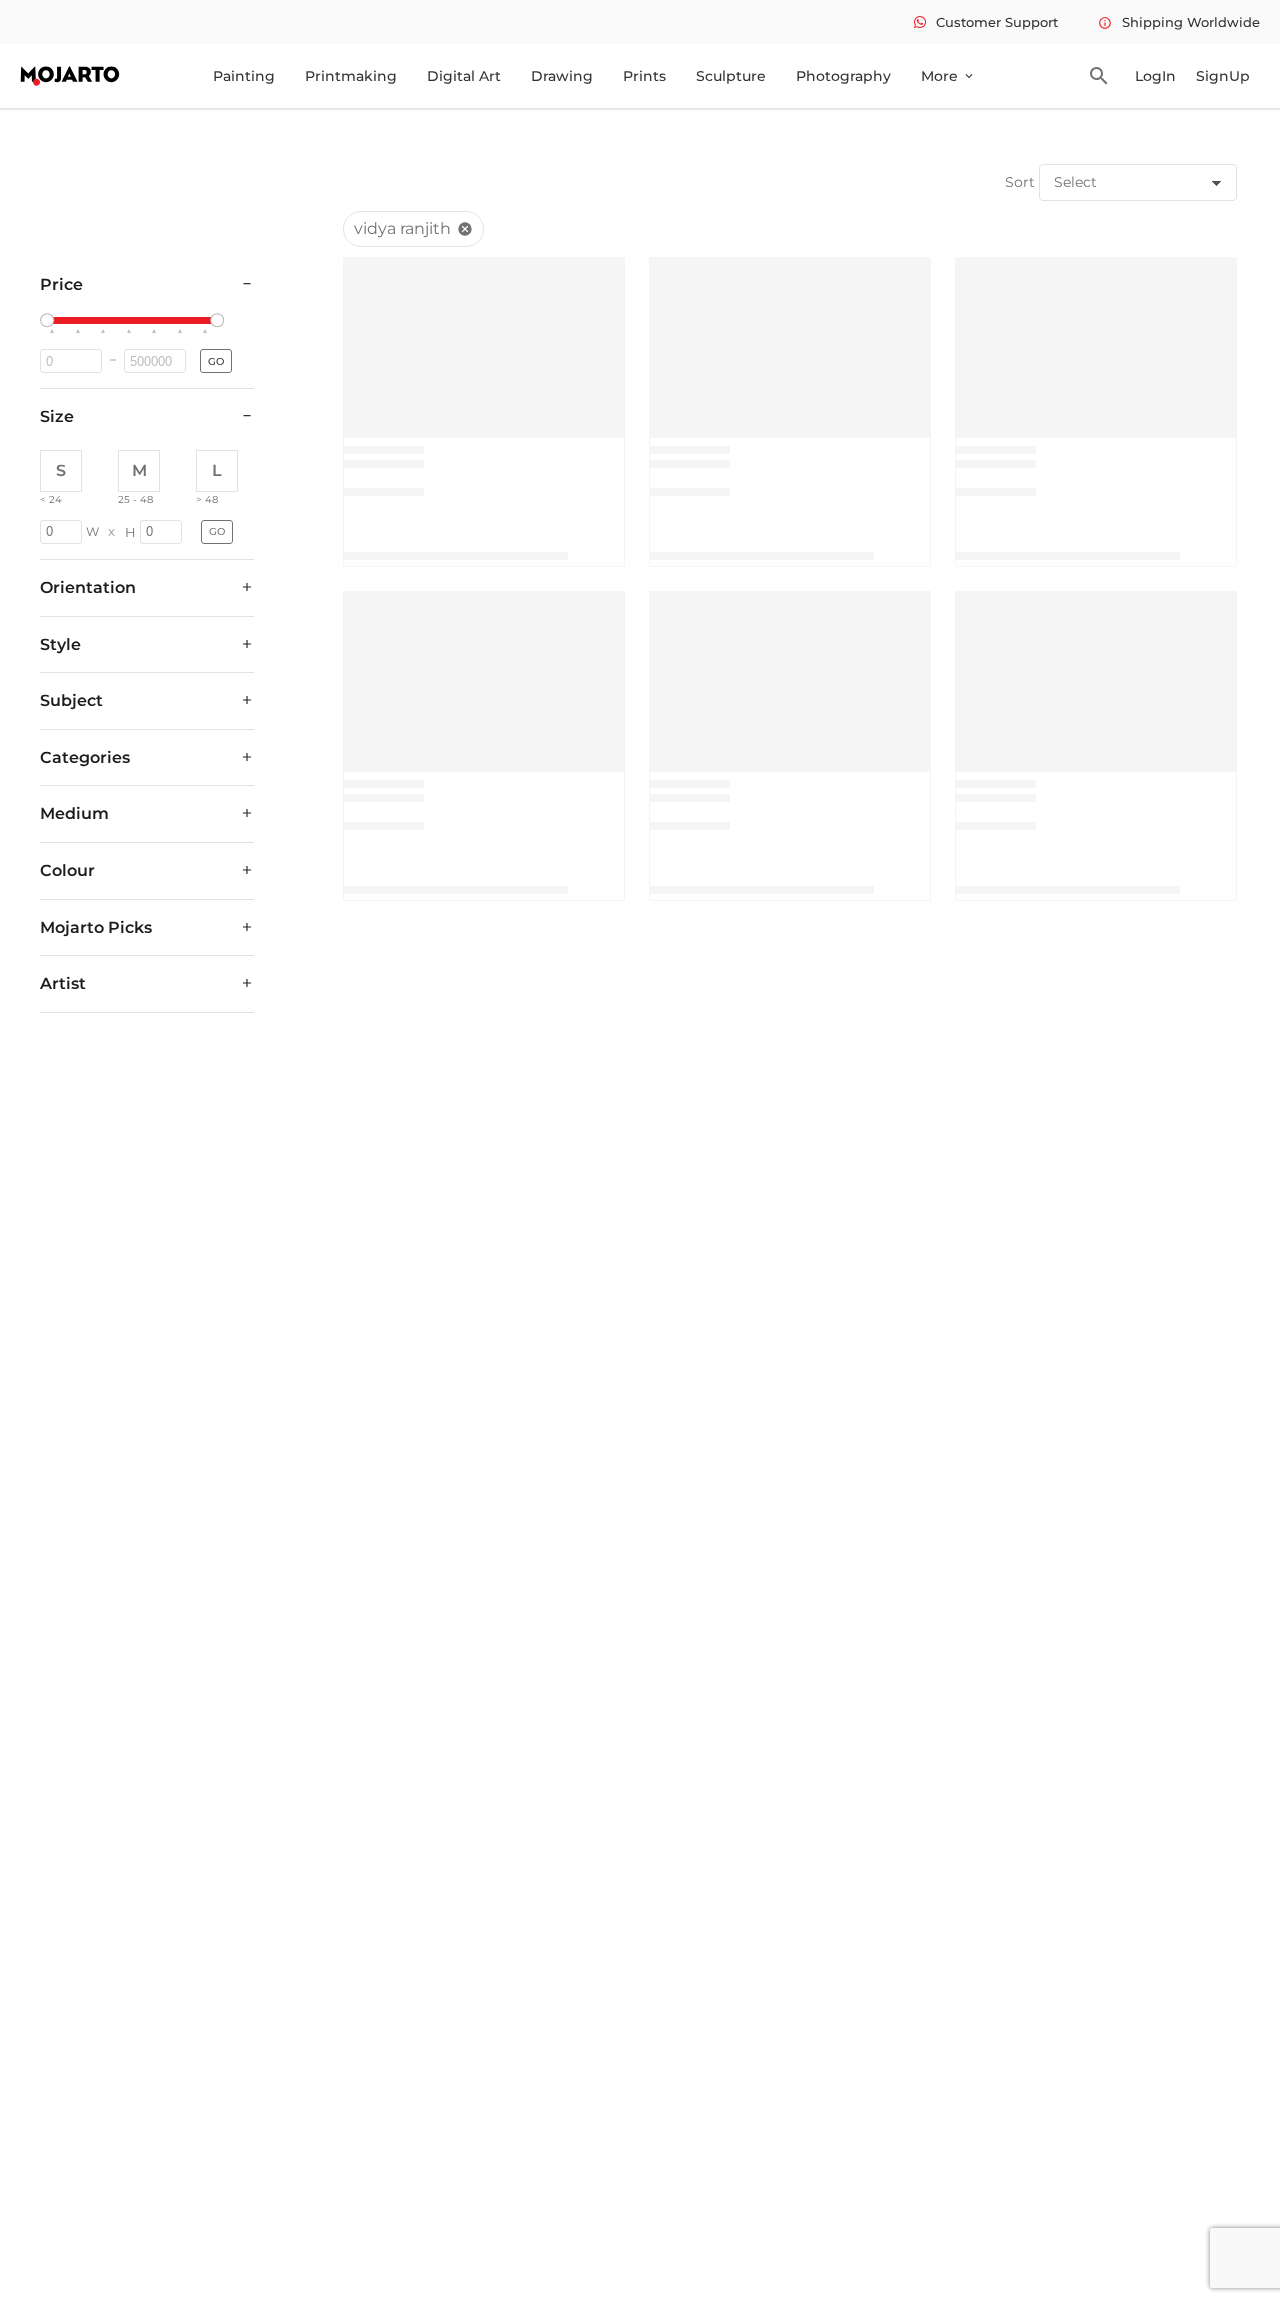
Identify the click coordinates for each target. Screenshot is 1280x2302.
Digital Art (464, 76)
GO (216, 361)
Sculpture (731, 76)
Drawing (562, 76)
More (948, 76)
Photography (843, 76)
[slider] (50, 321)
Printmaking (351, 76)
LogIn (1155, 76)
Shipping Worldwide (1179, 22)
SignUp (1223, 76)
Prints (644, 76)
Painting (244, 76)
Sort (1020, 182)
